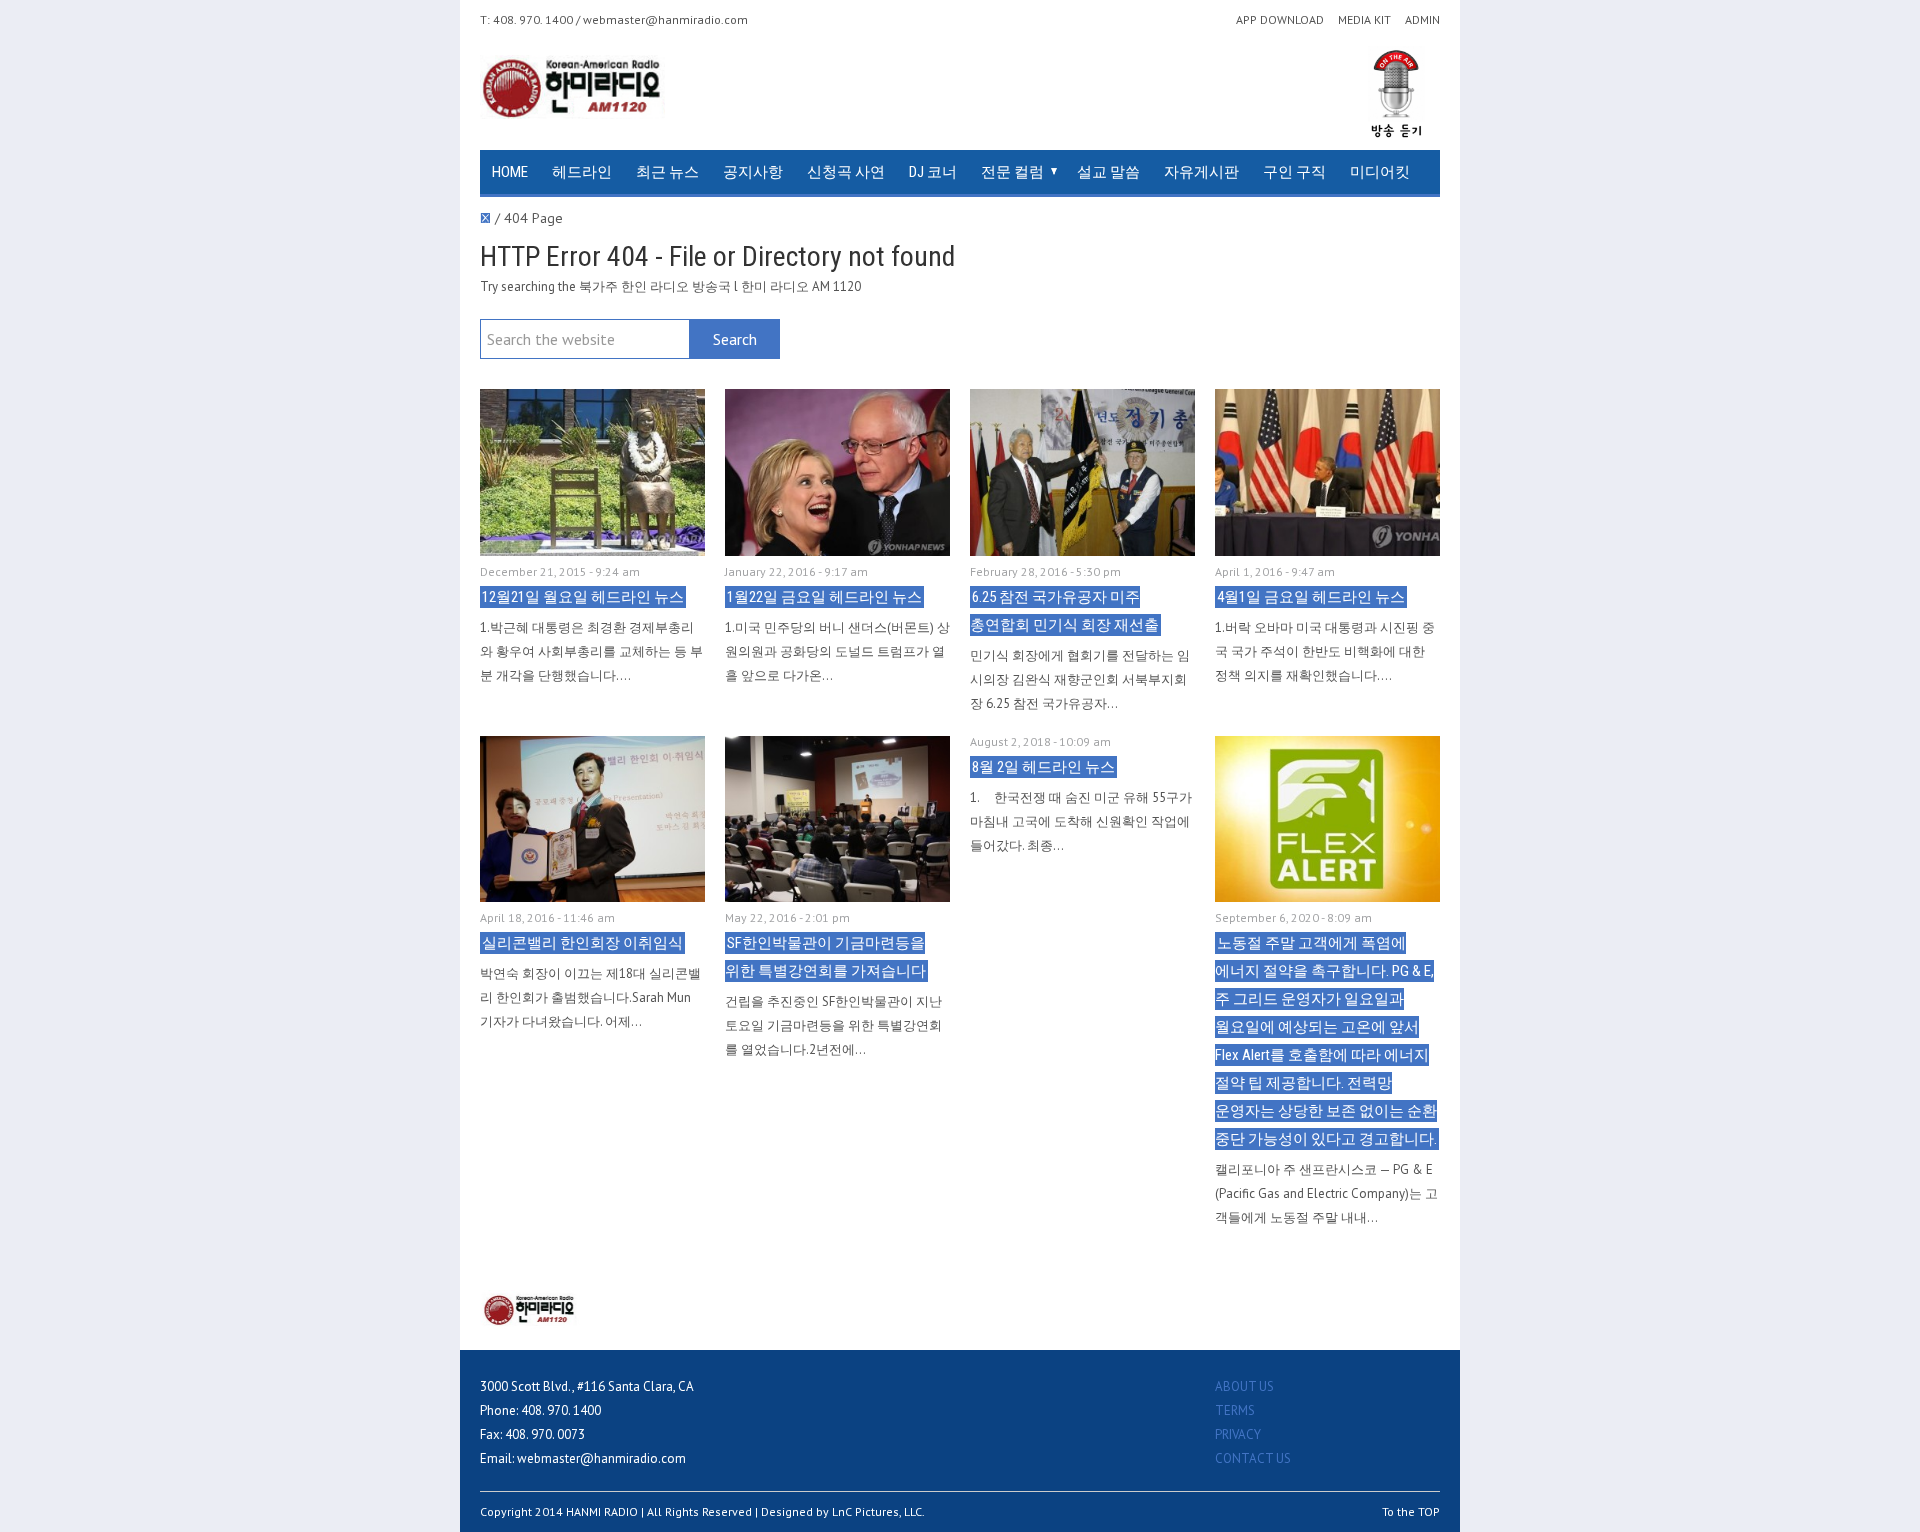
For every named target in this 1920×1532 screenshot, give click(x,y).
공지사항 (753, 172)
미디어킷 (1380, 172)
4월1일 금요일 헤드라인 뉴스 (1311, 597)
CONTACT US (1253, 1458)
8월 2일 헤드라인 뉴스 (1043, 767)
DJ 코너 (933, 172)
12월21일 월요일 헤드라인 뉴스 (583, 597)
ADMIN (1422, 20)
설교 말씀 (1108, 172)
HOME (510, 172)
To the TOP (1411, 1511)
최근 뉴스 (667, 172)
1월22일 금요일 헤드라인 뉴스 (824, 597)
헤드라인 (582, 172)
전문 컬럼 (1012, 172)
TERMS (1235, 1410)
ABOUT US (1244, 1386)
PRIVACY (1238, 1434)
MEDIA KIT (1364, 20)
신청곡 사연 (846, 172)
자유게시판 (1201, 172)
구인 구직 (1294, 172)
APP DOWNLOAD (1280, 20)
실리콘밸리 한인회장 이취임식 (582, 943)
